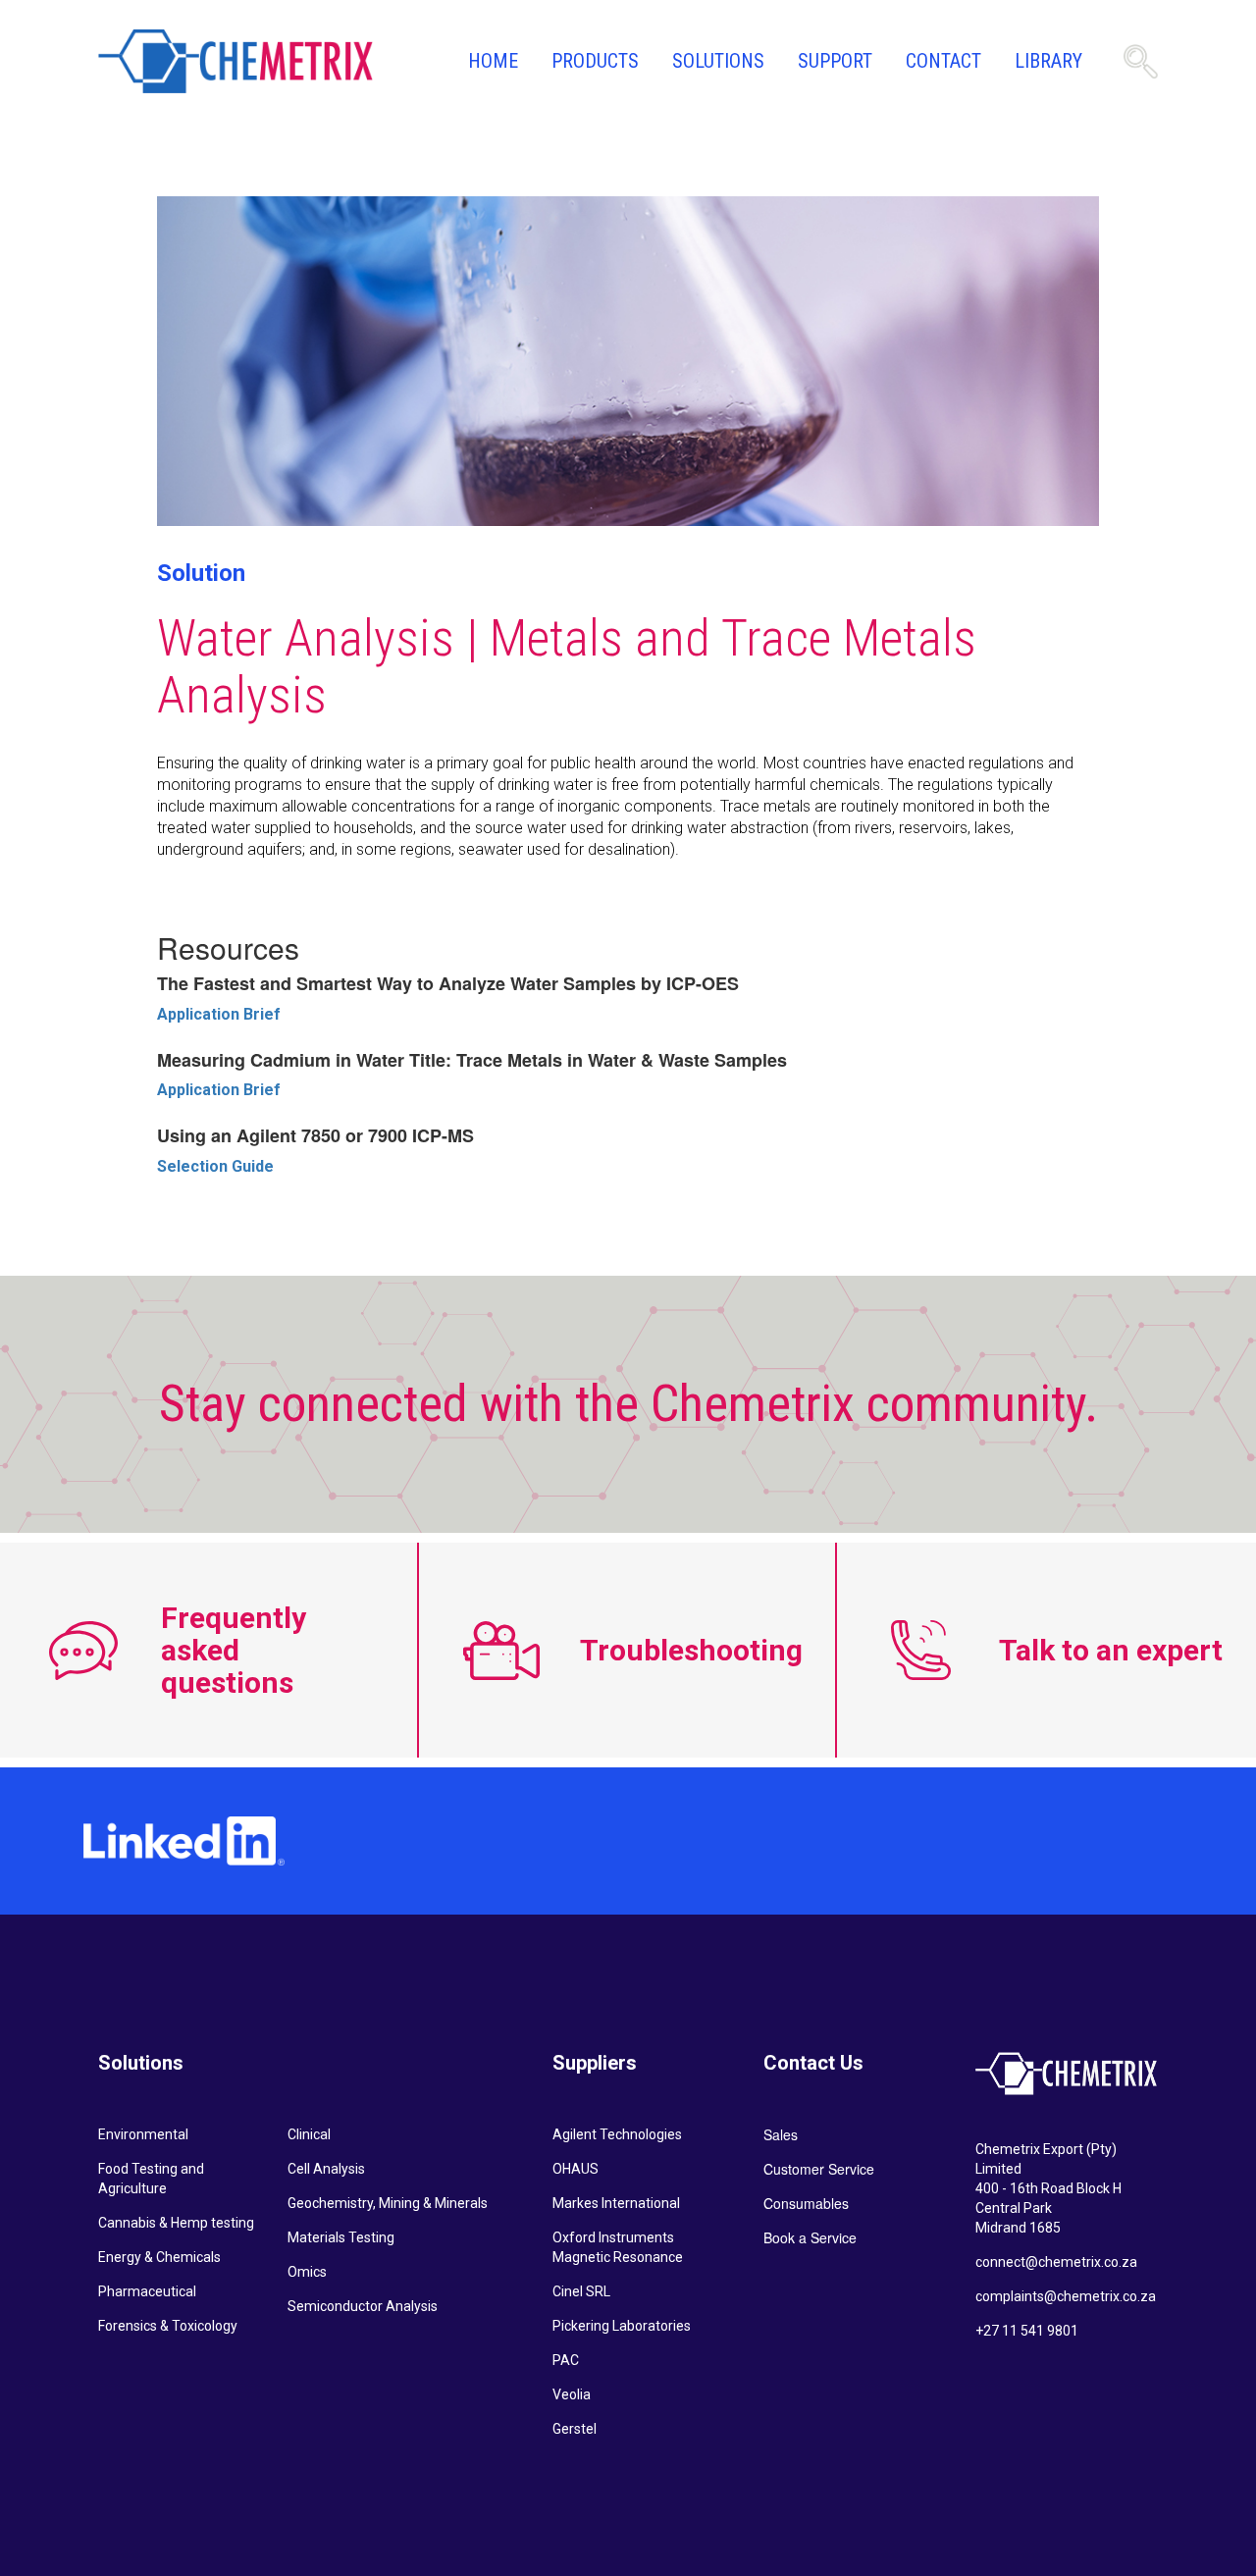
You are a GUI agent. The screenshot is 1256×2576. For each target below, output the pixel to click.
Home (493, 61)
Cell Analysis (326, 2169)
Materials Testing (341, 2237)
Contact (943, 61)
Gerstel (575, 2429)
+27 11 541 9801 (1027, 2331)
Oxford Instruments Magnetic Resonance (618, 2247)
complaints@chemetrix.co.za (1066, 2296)
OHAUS (576, 2169)
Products (595, 61)
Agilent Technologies (617, 2134)
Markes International (616, 2203)
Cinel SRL (581, 2291)
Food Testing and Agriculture (151, 2179)
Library (1048, 61)
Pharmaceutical (147, 2291)
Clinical (309, 2134)
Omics (307, 2272)
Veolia (572, 2394)
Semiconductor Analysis (363, 2306)
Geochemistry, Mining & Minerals (388, 2203)
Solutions (718, 61)
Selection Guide (215, 1166)
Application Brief (219, 1014)
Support (835, 61)
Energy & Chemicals (159, 2257)
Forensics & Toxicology (168, 2326)
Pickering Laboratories (622, 2326)
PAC (566, 2360)
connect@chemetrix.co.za (1056, 2262)
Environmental (143, 2134)
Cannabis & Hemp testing (176, 2223)
